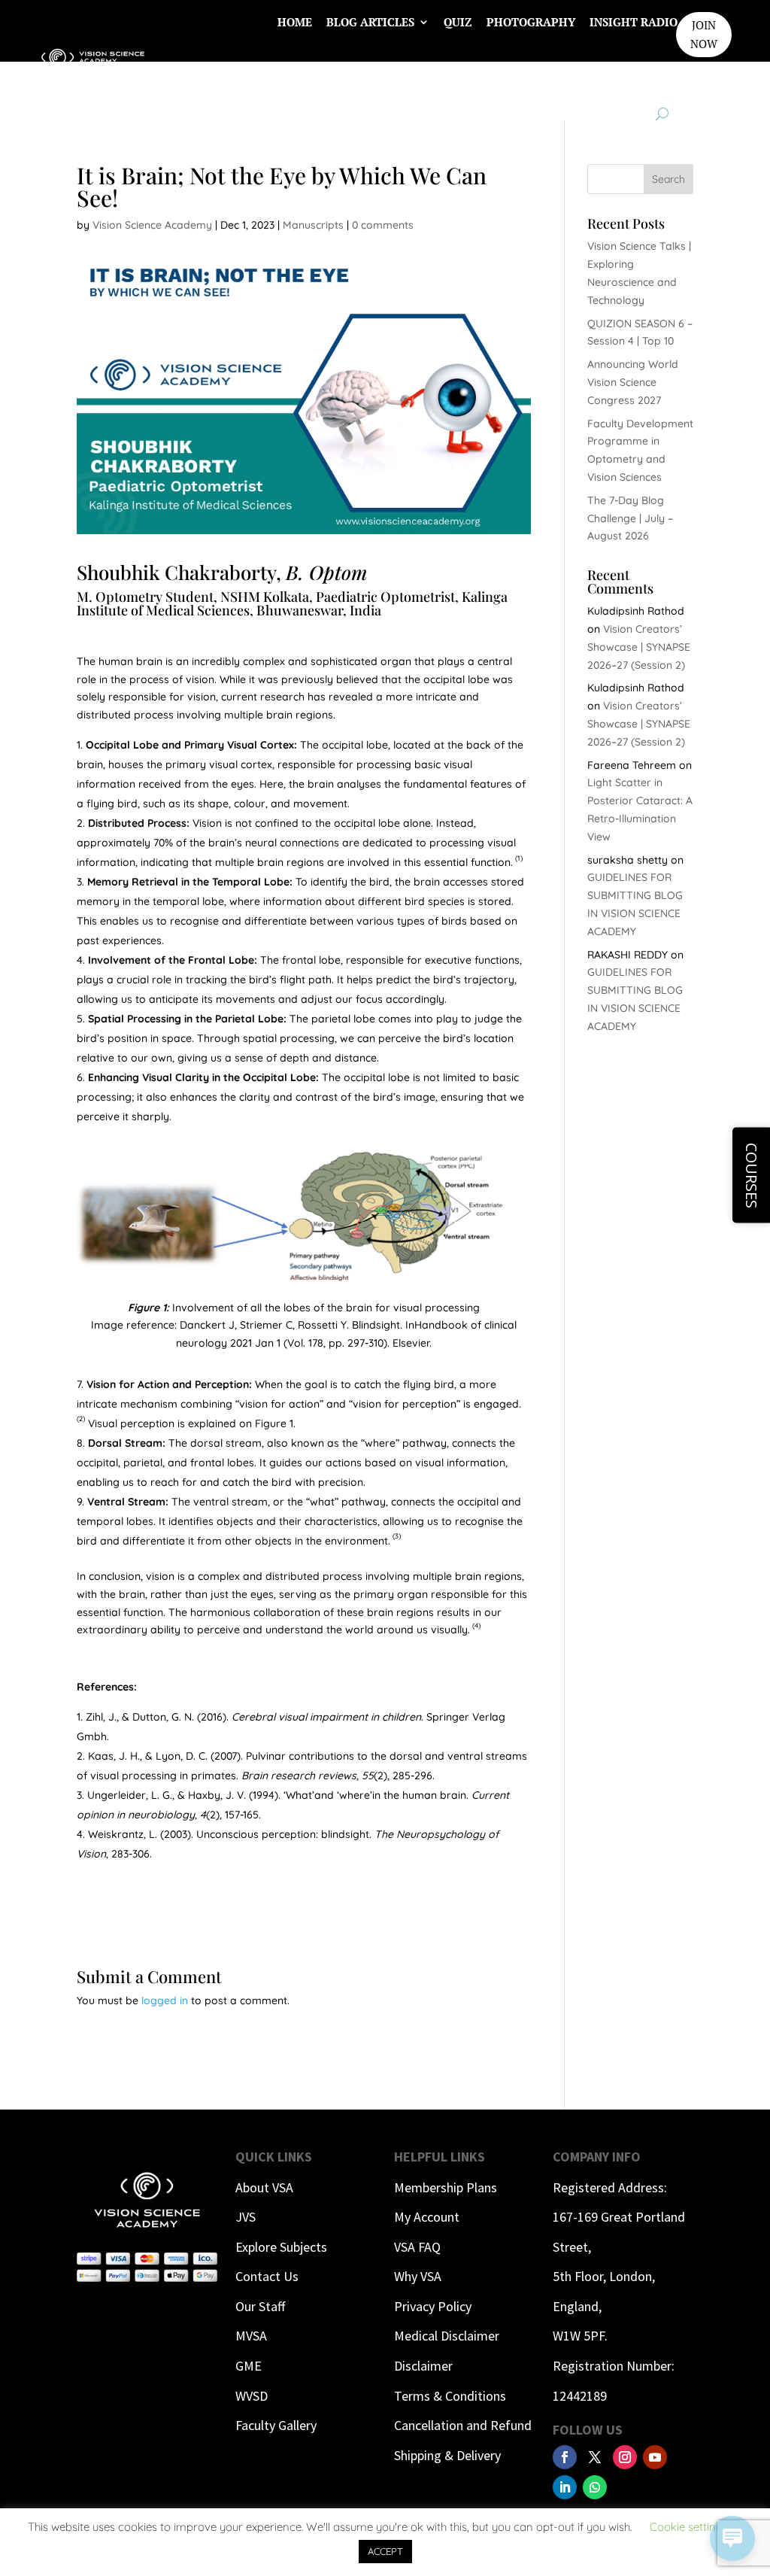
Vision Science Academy (152, 225)
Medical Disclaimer (447, 2336)
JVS (246, 2217)
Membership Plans (446, 2187)
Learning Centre (506, 79)
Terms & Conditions (450, 2396)
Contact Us (267, 2276)
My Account (427, 2217)
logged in (165, 2000)
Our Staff (260, 2306)
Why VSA (418, 2276)
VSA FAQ (417, 2247)
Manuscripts (313, 225)
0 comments (383, 225)
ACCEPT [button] (385, 2551)
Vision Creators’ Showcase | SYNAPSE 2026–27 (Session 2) (639, 647)
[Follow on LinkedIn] (565, 2487)
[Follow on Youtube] (655, 2457)
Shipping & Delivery (447, 2455)
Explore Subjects (281, 2247)
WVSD (252, 2396)
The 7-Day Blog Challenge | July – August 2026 (630, 518)
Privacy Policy (433, 2306)
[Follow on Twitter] (595, 2457)
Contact (600, 79)
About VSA (264, 2187)
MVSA (251, 2336)
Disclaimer (423, 2366)
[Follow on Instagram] (625, 2457)
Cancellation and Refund (463, 2425)
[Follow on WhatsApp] (595, 2487)
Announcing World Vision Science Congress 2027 (633, 382)
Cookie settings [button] (689, 2527)
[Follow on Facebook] (565, 2457)
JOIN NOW (704, 35)
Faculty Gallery (276, 2425)
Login (659, 79)
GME (249, 2366)
